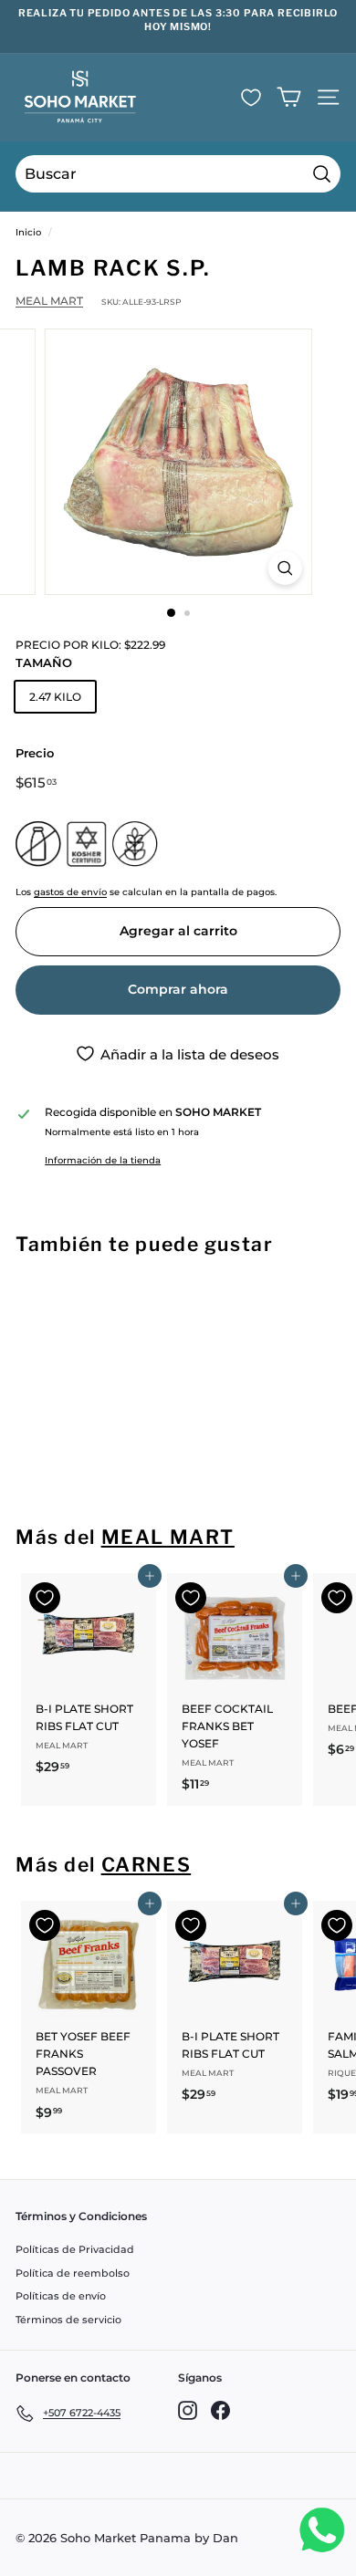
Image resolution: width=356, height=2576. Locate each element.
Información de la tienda (103, 1160)
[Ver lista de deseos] (251, 98)
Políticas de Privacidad (75, 2249)
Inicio (28, 232)
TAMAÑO (44, 662)
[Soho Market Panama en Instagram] (188, 2410)
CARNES (147, 1865)
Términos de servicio (68, 2320)
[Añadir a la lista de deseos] (45, 1306)
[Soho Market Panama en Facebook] (220, 2410)
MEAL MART (49, 301)
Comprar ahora (178, 989)
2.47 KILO (55, 697)
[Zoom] (284, 568)
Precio (35, 753)
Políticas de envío (61, 2296)
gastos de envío (70, 892)
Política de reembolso (73, 2273)
